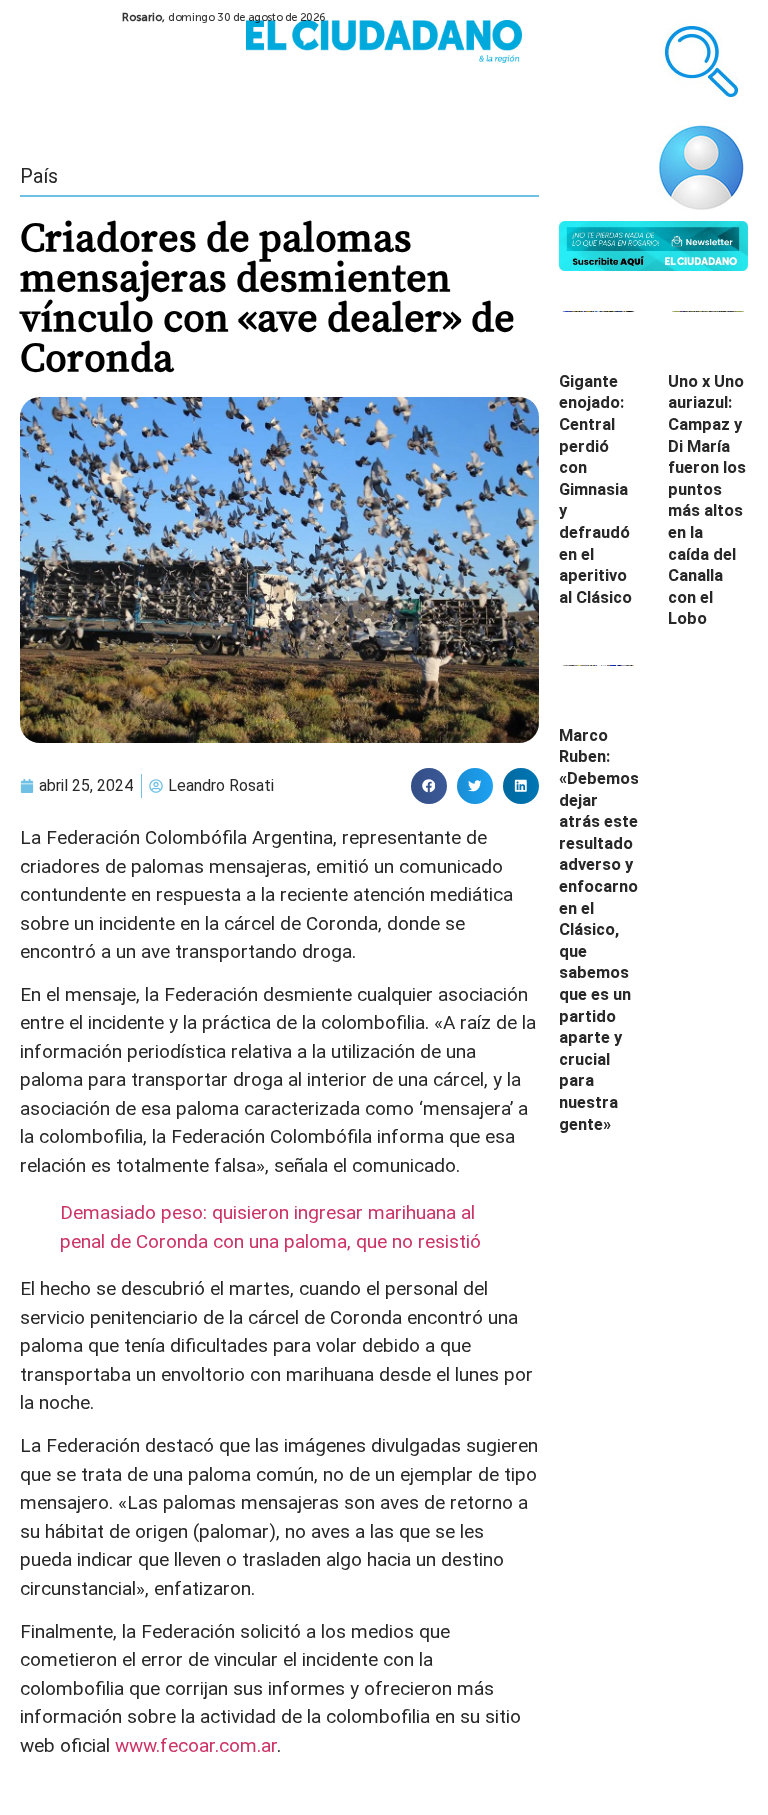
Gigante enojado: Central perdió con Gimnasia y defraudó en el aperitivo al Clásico (595, 489)
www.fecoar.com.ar (196, 1745)
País (39, 176)
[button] (429, 786)
